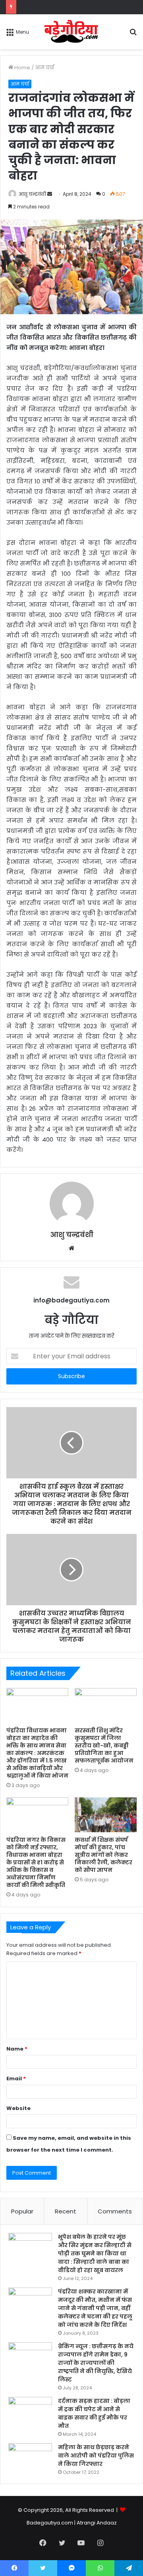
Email (16, 2079)
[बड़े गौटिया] (72, 32)
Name (17, 2049)
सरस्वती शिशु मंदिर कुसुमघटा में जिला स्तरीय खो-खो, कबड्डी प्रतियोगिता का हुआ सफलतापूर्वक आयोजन (104, 1745)
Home (22, 68)
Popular (22, 2211)
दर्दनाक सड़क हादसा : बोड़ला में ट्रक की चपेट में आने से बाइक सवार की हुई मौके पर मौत (94, 2413)
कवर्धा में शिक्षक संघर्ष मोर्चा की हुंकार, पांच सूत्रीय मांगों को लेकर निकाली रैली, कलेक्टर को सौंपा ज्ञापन (103, 1855)
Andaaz (107, 2523)
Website (18, 2108)
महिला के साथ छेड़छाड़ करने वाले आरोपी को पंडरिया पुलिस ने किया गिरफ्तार (96, 2456)
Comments (115, 2211)
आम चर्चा (44, 68)
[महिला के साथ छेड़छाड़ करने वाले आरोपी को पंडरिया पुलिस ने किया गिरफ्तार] (30, 2458)
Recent (66, 2211)
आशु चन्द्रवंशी (32, 194)
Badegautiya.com (50, 2523)
